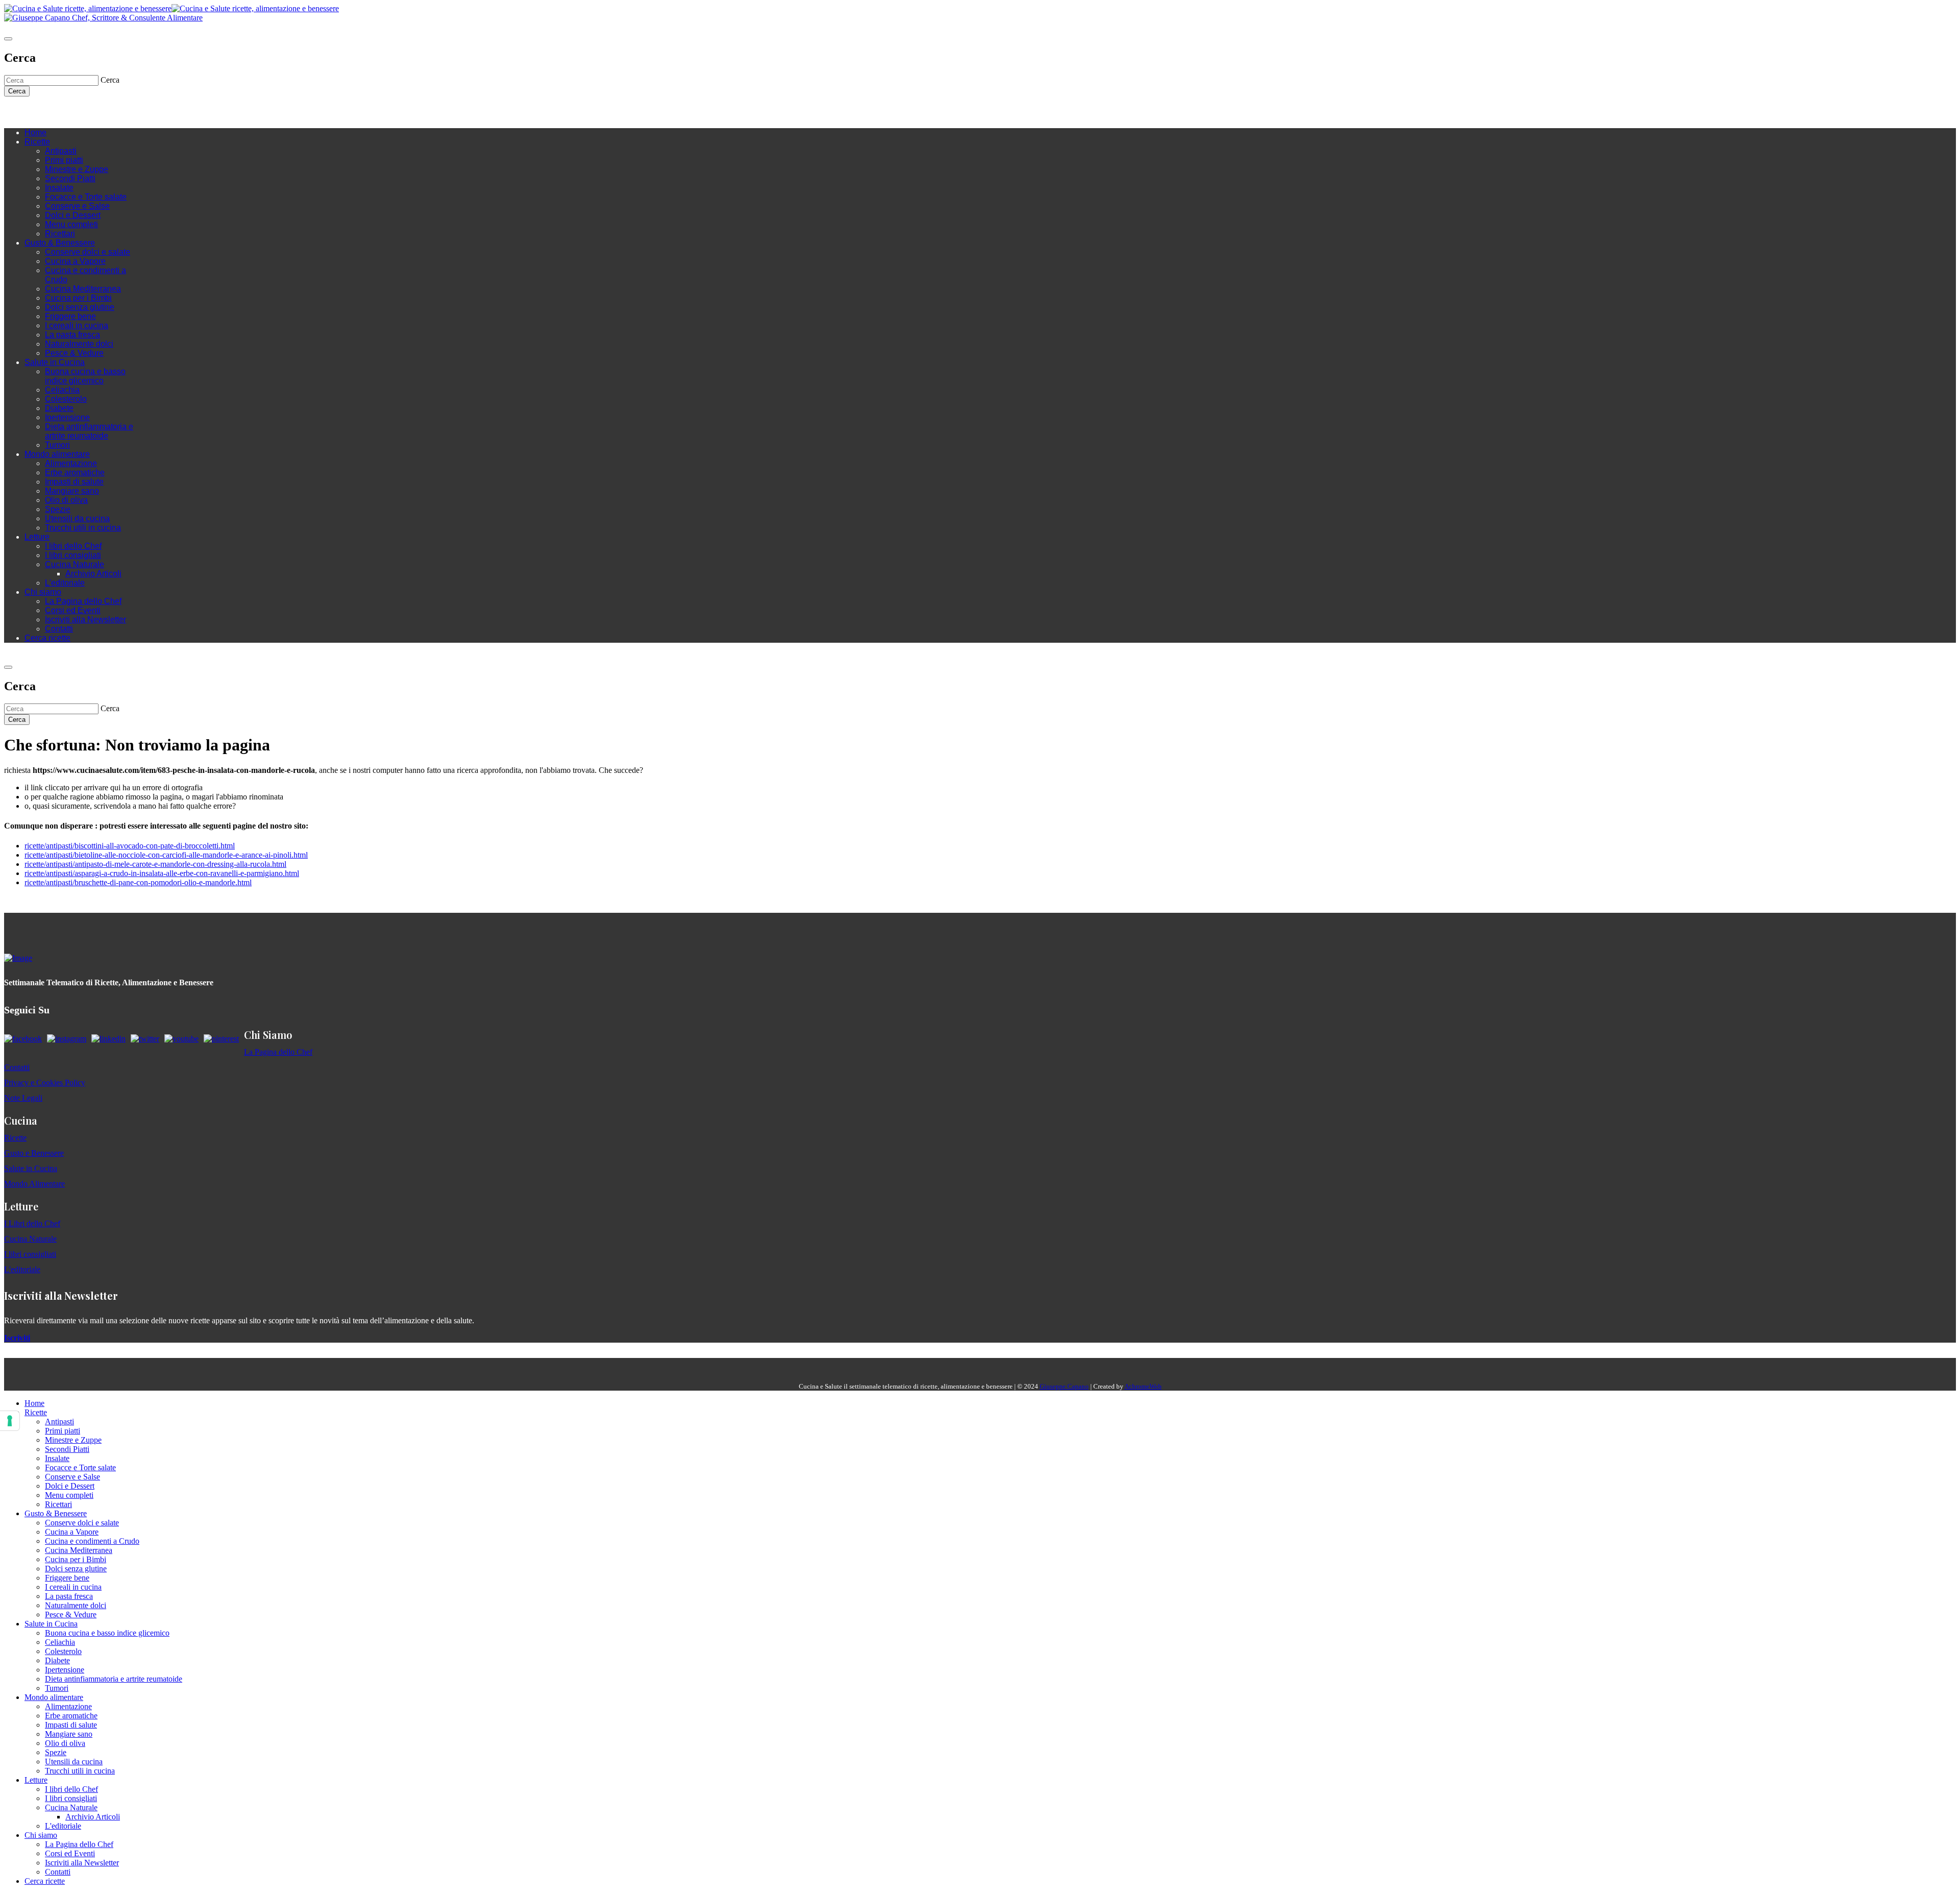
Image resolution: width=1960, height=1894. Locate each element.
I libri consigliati (73, 555)
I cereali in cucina (77, 325)
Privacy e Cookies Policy (45, 1083)
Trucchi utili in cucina (83, 528)
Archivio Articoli (93, 574)
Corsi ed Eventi (73, 610)
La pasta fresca (72, 335)
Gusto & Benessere (60, 243)
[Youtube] (60, 112)
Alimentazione (71, 463)
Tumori (57, 445)
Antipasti (61, 151)
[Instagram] (50, 112)
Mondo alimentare (57, 454)
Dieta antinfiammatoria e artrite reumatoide (89, 431)
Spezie (58, 509)
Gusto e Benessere (34, 1153)
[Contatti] (30, 112)
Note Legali (23, 1098)
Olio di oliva (66, 500)
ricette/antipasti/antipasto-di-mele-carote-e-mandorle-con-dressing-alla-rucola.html (155, 864)
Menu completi (71, 224)
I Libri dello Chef (32, 1223)
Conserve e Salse (77, 206)
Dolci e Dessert (73, 215)
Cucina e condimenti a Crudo (92, 1541)
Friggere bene (70, 316)
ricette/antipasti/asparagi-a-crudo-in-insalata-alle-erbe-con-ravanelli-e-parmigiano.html (162, 873)
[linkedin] (70, 112)
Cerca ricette (47, 638)
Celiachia (62, 390)
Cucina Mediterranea (83, 289)
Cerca (17, 91)
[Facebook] (40, 112)
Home (35, 132)
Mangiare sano (72, 491)
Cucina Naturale (75, 564)
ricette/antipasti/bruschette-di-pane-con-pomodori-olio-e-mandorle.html (138, 882)
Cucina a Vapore (75, 261)
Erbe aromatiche (75, 472)
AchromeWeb (1143, 1386)
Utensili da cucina (77, 518)
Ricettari (60, 234)
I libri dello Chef (73, 546)
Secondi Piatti (70, 178)
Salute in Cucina (55, 362)
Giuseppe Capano (1064, 1386)
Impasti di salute (74, 482)
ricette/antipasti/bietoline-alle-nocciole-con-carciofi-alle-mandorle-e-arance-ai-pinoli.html (166, 855)
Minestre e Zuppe (77, 169)
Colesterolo (66, 399)
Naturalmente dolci (79, 344)
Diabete (59, 408)
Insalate (59, 188)
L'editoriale (65, 583)
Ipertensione (67, 417)
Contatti (59, 629)
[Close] (8, 39)
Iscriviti (17, 1338)
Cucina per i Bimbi (78, 298)
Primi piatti (64, 160)
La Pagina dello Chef (83, 601)
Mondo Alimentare (34, 1184)
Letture (37, 537)
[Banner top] (103, 18)
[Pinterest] (81, 112)
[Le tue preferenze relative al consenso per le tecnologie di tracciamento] (10, 1421)
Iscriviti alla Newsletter (85, 620)
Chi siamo (43, 592)
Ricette (37, 142)
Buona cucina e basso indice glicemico (85, 376)
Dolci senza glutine (80, 307)
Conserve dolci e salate (88, 252)
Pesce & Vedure (74, 353)
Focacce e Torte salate (86, 197)
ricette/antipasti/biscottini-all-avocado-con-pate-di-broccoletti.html (130, 846)
